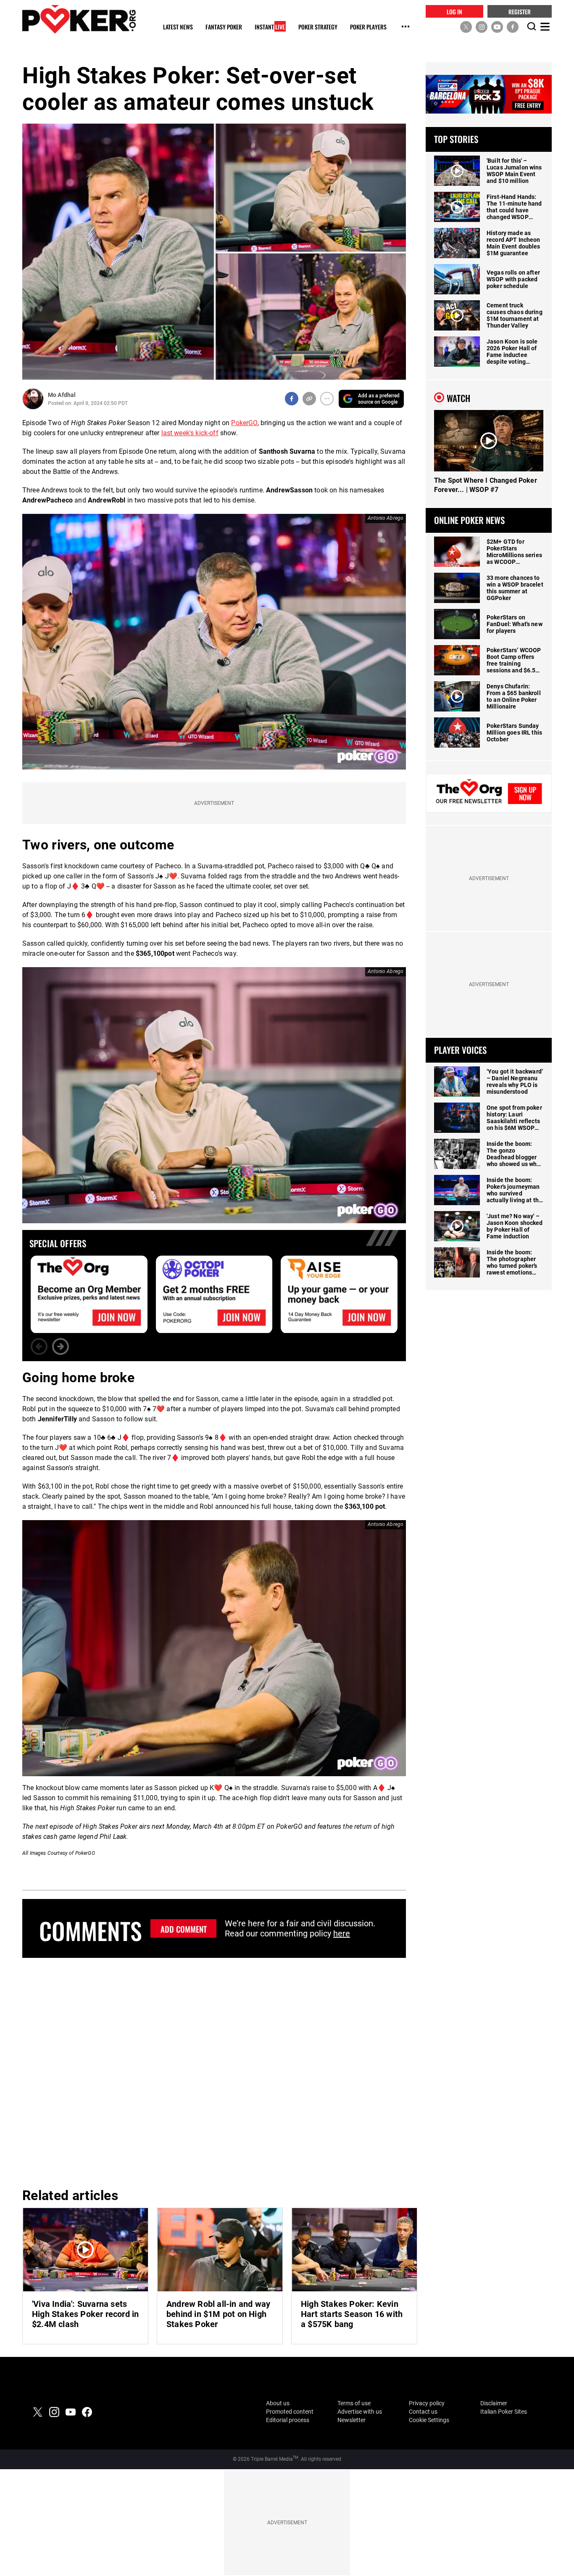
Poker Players (368, 27)
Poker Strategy (318, 27)
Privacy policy (427, 2403)
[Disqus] (214, 2071)
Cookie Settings (429, 2420)
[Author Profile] (33, 399)
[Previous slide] (39, 1346)
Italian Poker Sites (504, 2412)
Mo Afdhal (62, 395)
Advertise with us (360, 2412)
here (342, 1933)
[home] (79, 19)
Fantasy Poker (224, 27)
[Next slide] (61, 1346)
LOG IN (454, 11)
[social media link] (466, 26)
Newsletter (352, 2420)
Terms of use (354, 2403)
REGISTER (520, 11)
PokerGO (244, 423)
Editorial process (288, 2420)
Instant (270, 27)
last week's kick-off (190, 433)
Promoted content (290, 2412)
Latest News (178, 27)
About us (278, 2403)
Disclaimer (494, 2403)
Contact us (423, 2412)
